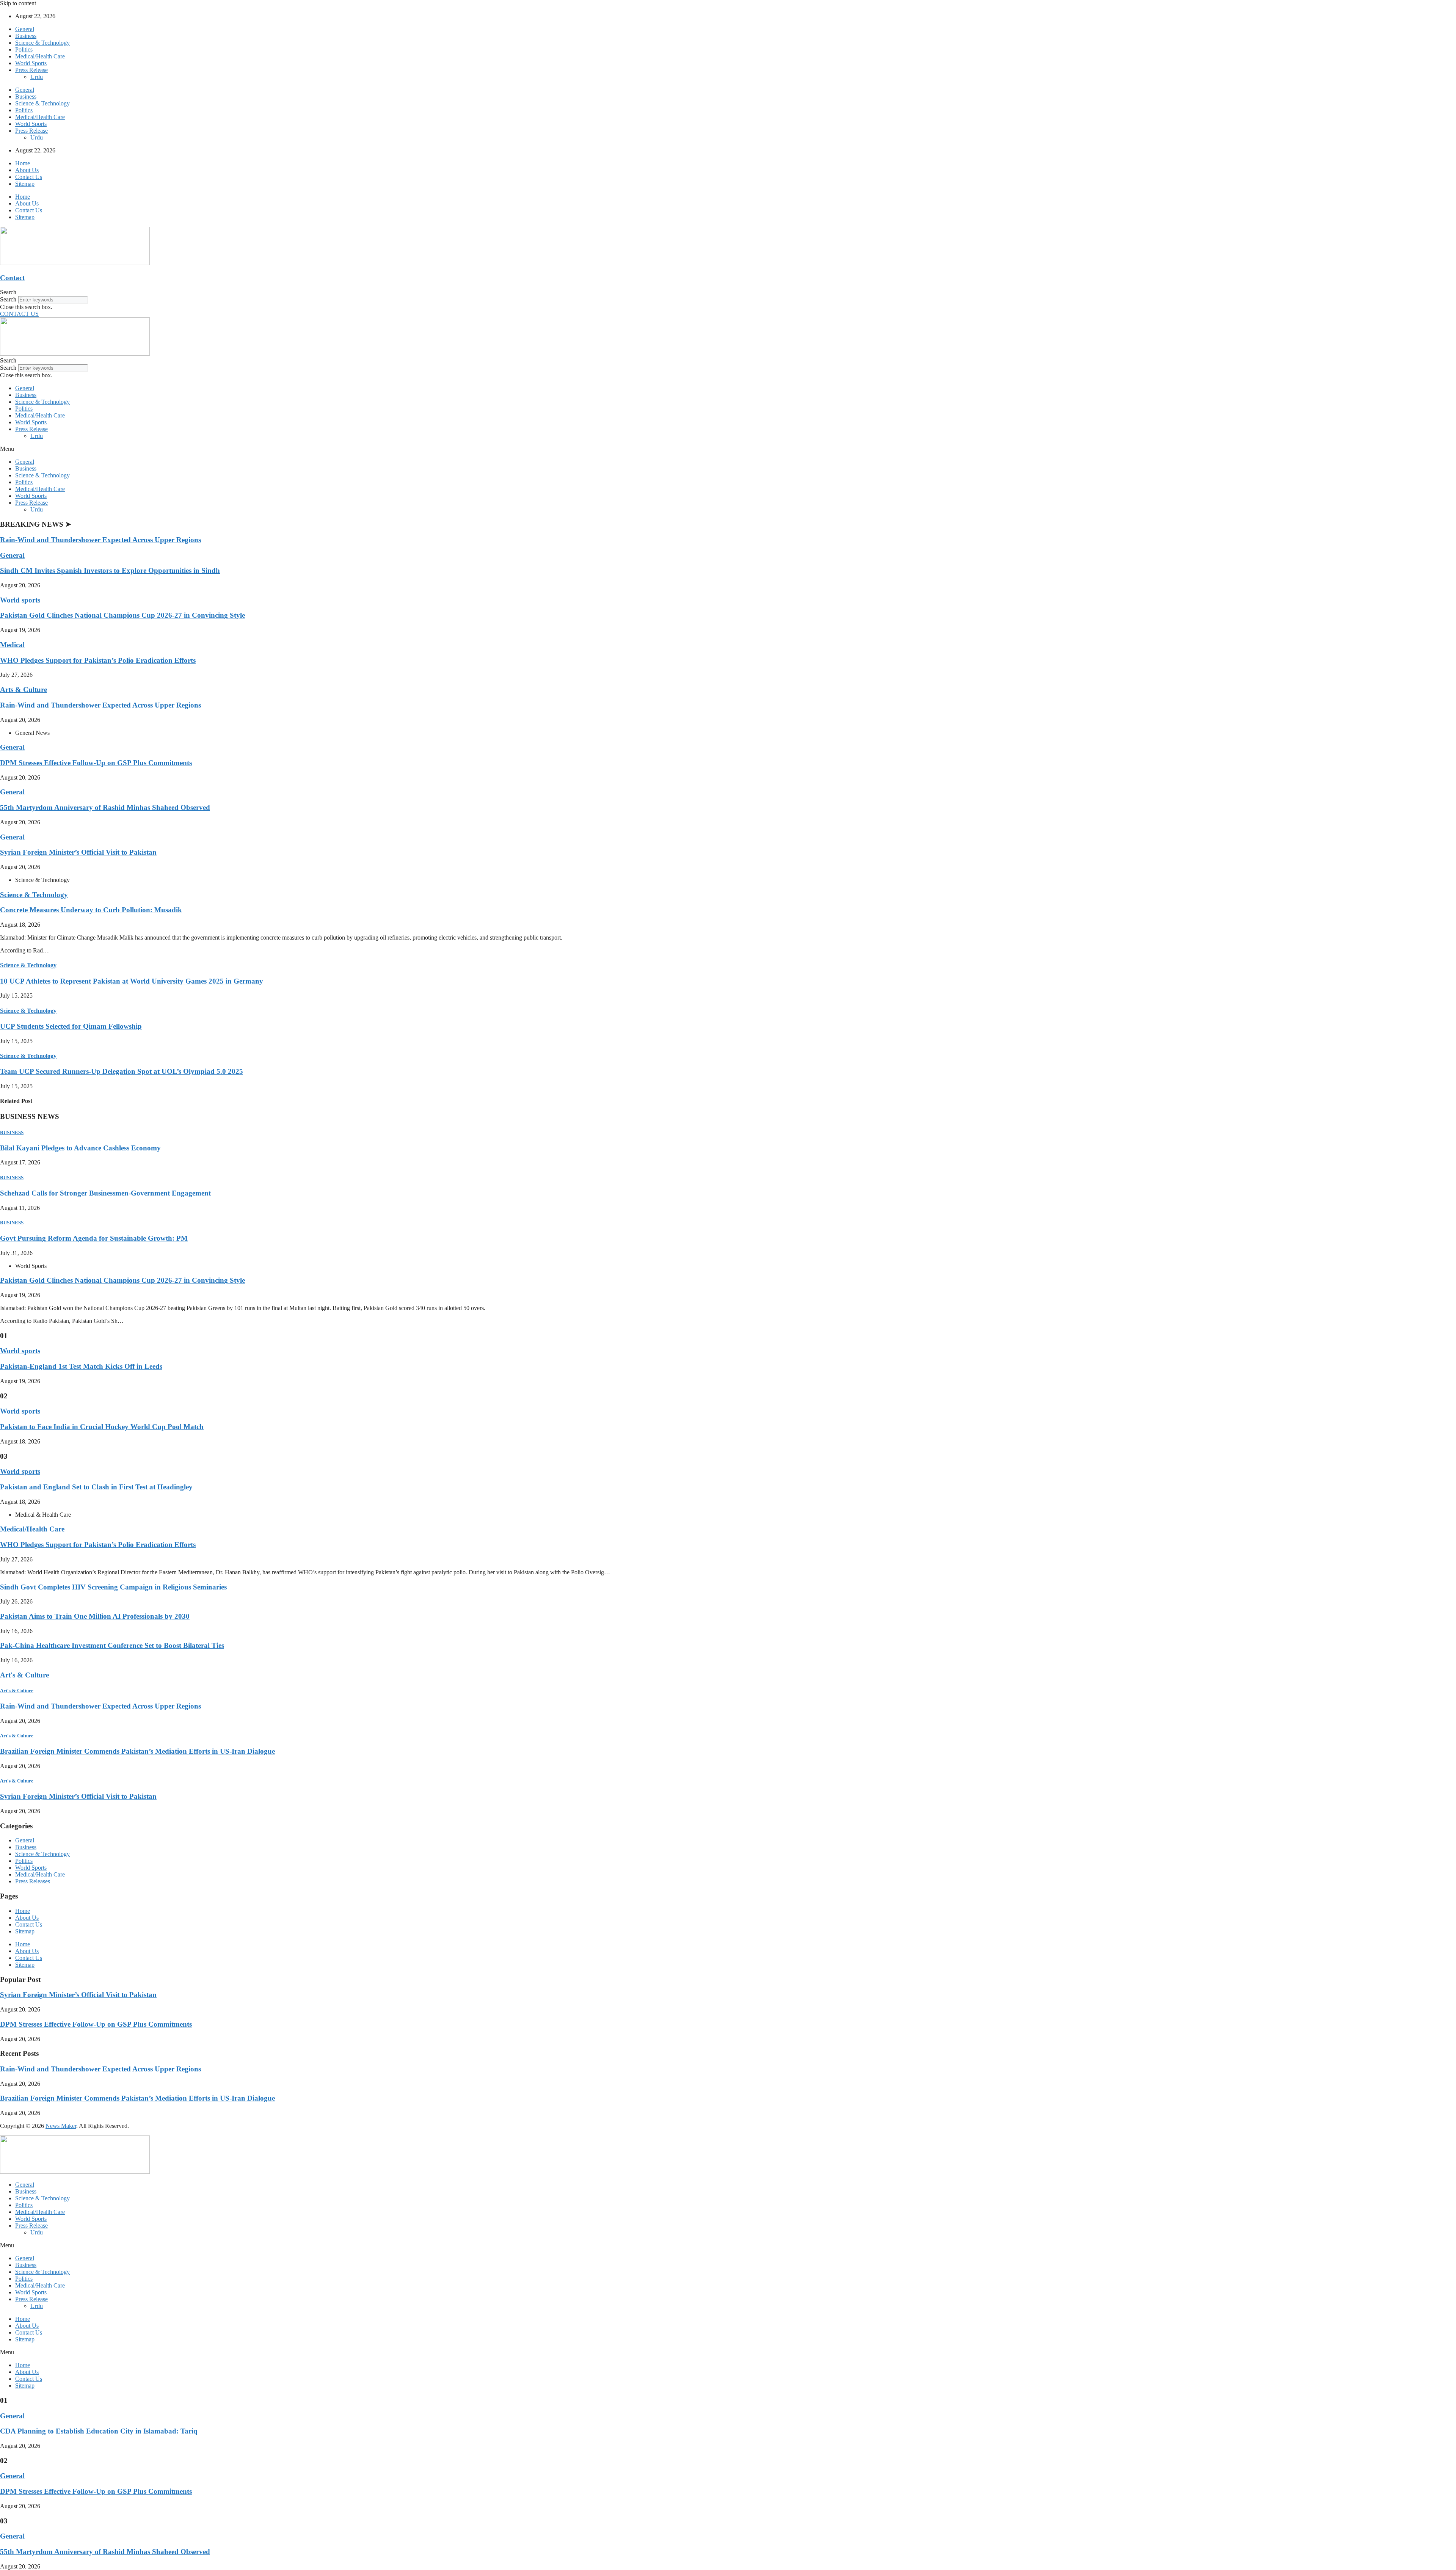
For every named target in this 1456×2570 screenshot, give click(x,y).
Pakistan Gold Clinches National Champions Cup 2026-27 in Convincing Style (122, 615)
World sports (20, 600)
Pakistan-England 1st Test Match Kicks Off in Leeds (81, 1366)
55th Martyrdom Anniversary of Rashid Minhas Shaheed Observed (105, 807)
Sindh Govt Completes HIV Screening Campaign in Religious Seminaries (113, 1587)
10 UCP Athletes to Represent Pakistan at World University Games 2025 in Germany (132, 981)
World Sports (31, 63)
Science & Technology (42, 43)
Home (23, 163)
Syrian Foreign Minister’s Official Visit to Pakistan (78, 852)
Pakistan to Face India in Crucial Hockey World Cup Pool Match (102, 1427)
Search (8, 299)
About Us (27, 170)
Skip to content (18, 3)
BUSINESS (12, 1132)
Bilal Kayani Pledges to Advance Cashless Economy (80, 1148)
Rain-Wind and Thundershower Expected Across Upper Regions (100, 540)
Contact (12, 278)
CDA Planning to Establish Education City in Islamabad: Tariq (99, 2431)
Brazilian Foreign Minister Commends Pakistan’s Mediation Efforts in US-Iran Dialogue (137, 1751)
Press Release (31, 70)
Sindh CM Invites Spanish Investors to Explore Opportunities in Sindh (110, 570)
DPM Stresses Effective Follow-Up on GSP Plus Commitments (96, 763)
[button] (728, 292)
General (25, 29)
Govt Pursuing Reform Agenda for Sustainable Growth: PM (94, 1238)
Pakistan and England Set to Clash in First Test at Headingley (96, 1487)
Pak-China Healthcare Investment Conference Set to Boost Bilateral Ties (112, 1645)
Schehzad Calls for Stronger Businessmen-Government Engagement (105, 1193)
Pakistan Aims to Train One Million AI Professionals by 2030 (95, 1616)
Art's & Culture (24, 1675)
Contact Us (29, 177)
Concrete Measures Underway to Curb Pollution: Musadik (91, 910)
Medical (12, 645)
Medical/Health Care (40, 56)
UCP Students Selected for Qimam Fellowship (71, 1026)
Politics (24, 49)
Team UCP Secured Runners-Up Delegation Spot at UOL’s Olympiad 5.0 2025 (122, 1071)
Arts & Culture (24, 690)
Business (26, 36)
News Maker (61, 2126)
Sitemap (25, 184)
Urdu (37, 77)
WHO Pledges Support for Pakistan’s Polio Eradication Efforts (98, 660)
